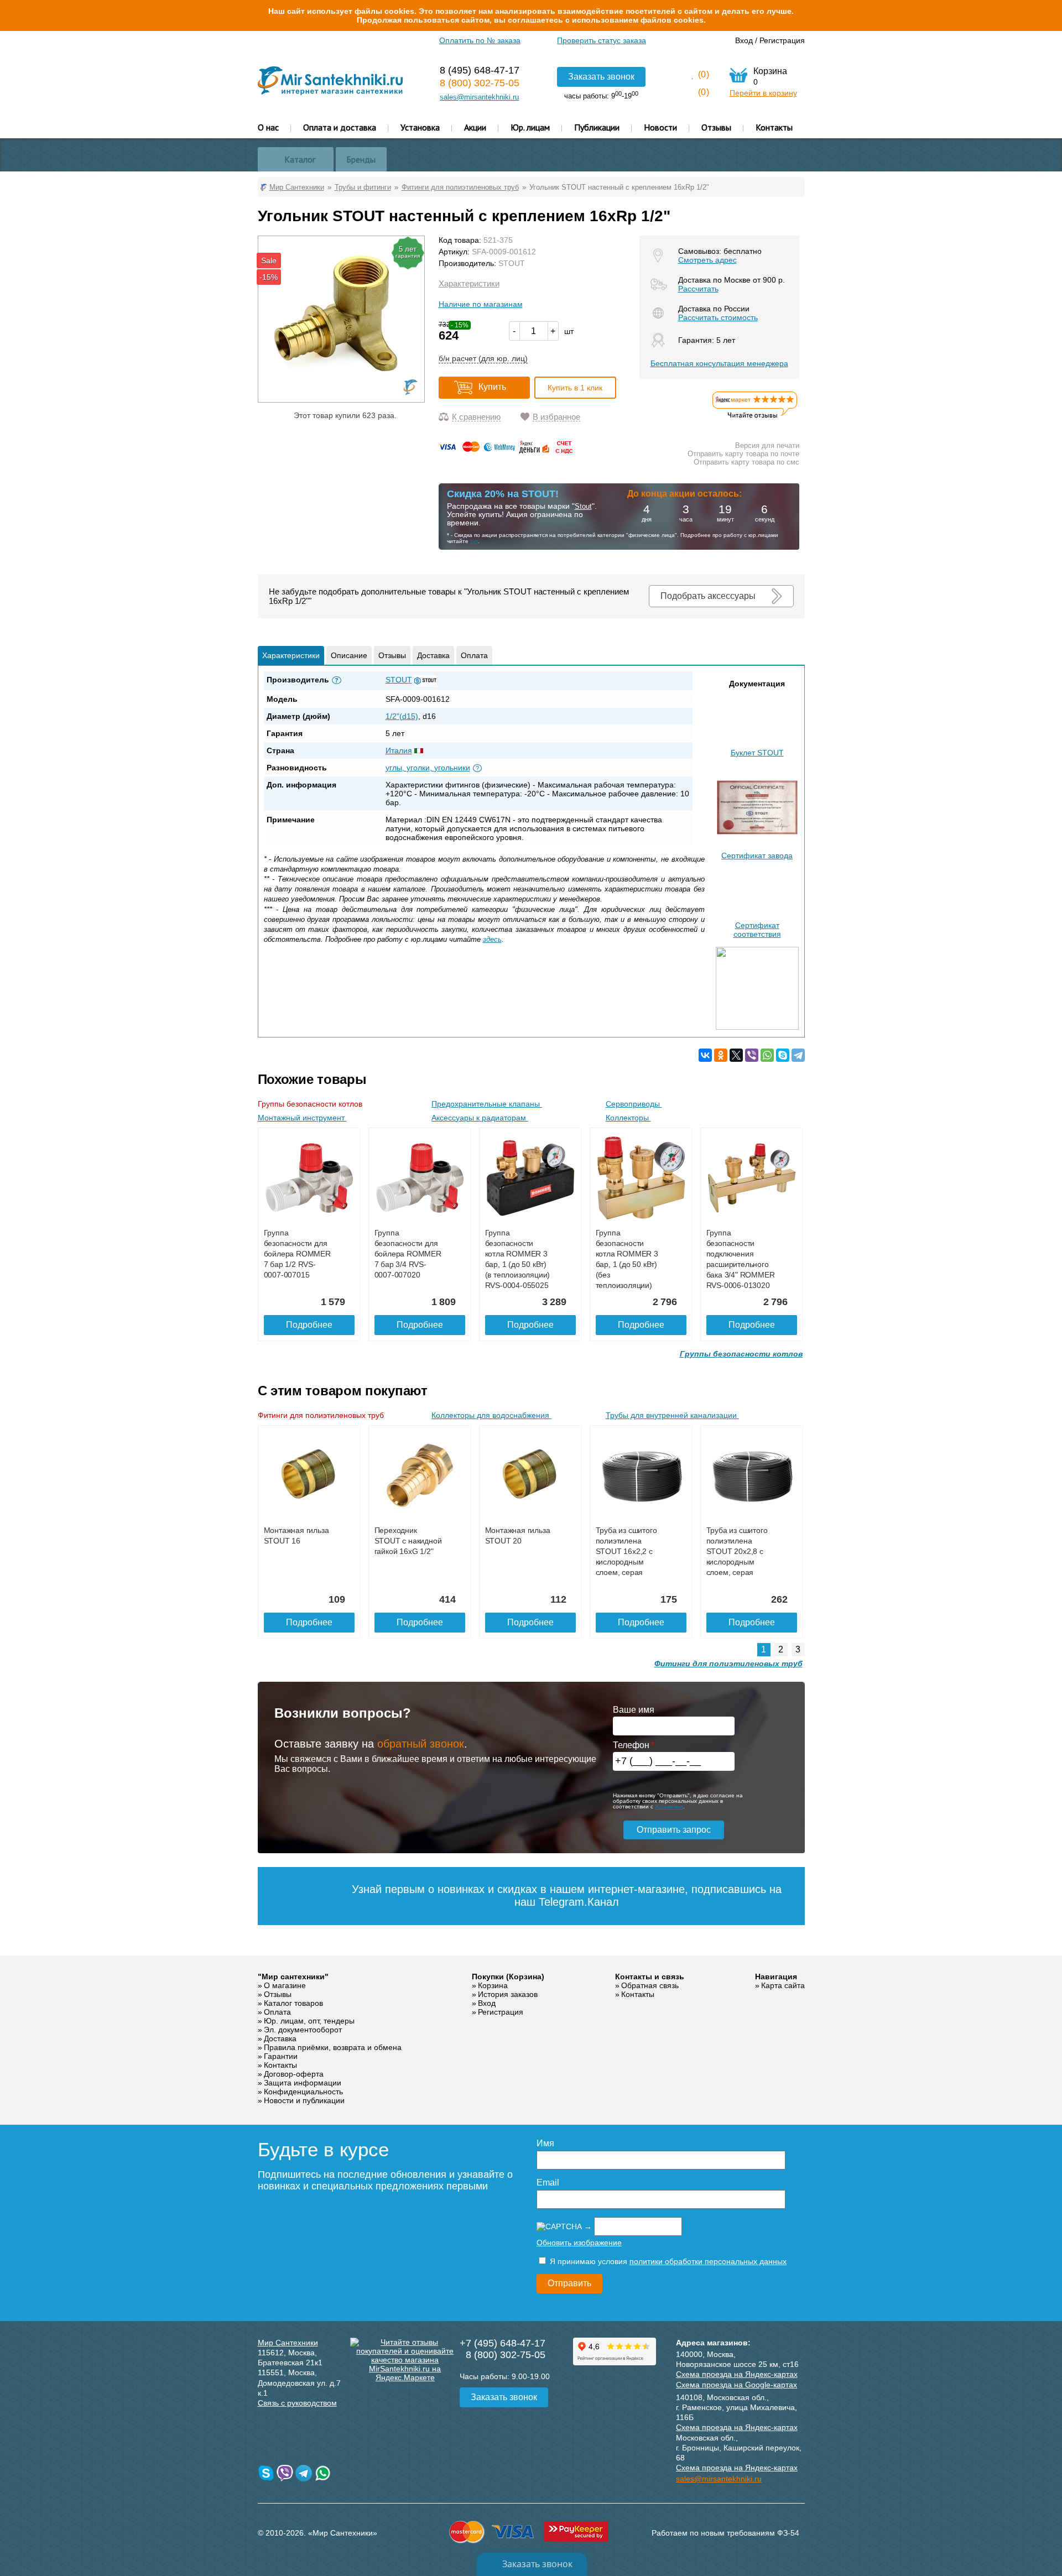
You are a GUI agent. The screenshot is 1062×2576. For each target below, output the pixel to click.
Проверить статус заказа (602, 40)
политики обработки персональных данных (708, 2261)
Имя (545, 2143)
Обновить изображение (579, 2243)
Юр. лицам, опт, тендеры (309, 2021)
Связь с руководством (297, 2403)
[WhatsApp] (767, 1055)
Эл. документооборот (303, 2030)
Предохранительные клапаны (487, 1104)
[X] (736, 1055)
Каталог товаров (293, 2003)
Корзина (493, 1985)
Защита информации (303, 2083)
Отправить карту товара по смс (746, 462)
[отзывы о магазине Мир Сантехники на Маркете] (755, 418)
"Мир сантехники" (293, 1977)
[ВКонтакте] (705, 1055)
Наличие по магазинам (481, 304)
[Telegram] (798, 1055)
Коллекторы (628, 1118)
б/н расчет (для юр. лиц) (483, 358)
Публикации (597, 127)
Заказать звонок (601, 77)
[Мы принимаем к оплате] (508, 451)
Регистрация (782, 40)
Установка (420, 127)
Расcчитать (698, 289)
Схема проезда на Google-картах (736, 2385)
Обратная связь (650, 1985)
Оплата (474, 655)
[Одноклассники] (721, 1055)
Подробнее (309, 1325)
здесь (492, 939)
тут (474, 541)
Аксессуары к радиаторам (480, 1118)
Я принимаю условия (667, 2261)
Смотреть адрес (707, 260)
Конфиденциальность (303, 2092)
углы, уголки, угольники (428, 768)
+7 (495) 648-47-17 (503, 2343)
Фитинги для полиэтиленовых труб (322, 1415)
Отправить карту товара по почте (743, 454)
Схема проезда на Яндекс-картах (737, 2374)
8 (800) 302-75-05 (480, 83)
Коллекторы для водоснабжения (491, 1415)
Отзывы (716, 127)
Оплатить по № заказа (480, 40)
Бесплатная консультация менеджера (719, 363)
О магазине (285, 1985)
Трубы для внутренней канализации (672, 1415)
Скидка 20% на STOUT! (503, 494)
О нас (268, 127)
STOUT (512, 263)
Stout (583, 506)
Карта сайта (783, 1985)
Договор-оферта (294, 2074)
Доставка (433, 655)
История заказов (508, 1994)
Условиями (669, 1806)
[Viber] (752, 1055)
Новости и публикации (304, 2100)
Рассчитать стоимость (718, 317)
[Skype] (783, 1055)
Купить (492, 387)
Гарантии (281, 2056)
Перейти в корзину (763, 93)
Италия (399, 750)
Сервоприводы (634, 1104)
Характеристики (469, 283)
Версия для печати (767, 445)
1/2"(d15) (402, 716)
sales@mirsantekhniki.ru (479, 97)
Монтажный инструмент (302, 1118)
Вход (744, 40)
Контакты (774, 127)
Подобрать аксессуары (708, 596)
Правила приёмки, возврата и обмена (333, 2047)
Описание (349, 655)
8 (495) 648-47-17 (480, 70)
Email (548, 2183)
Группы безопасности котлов (311, 1104)
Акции (475, 127)
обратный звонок (421, 1744)
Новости (660, 127)
